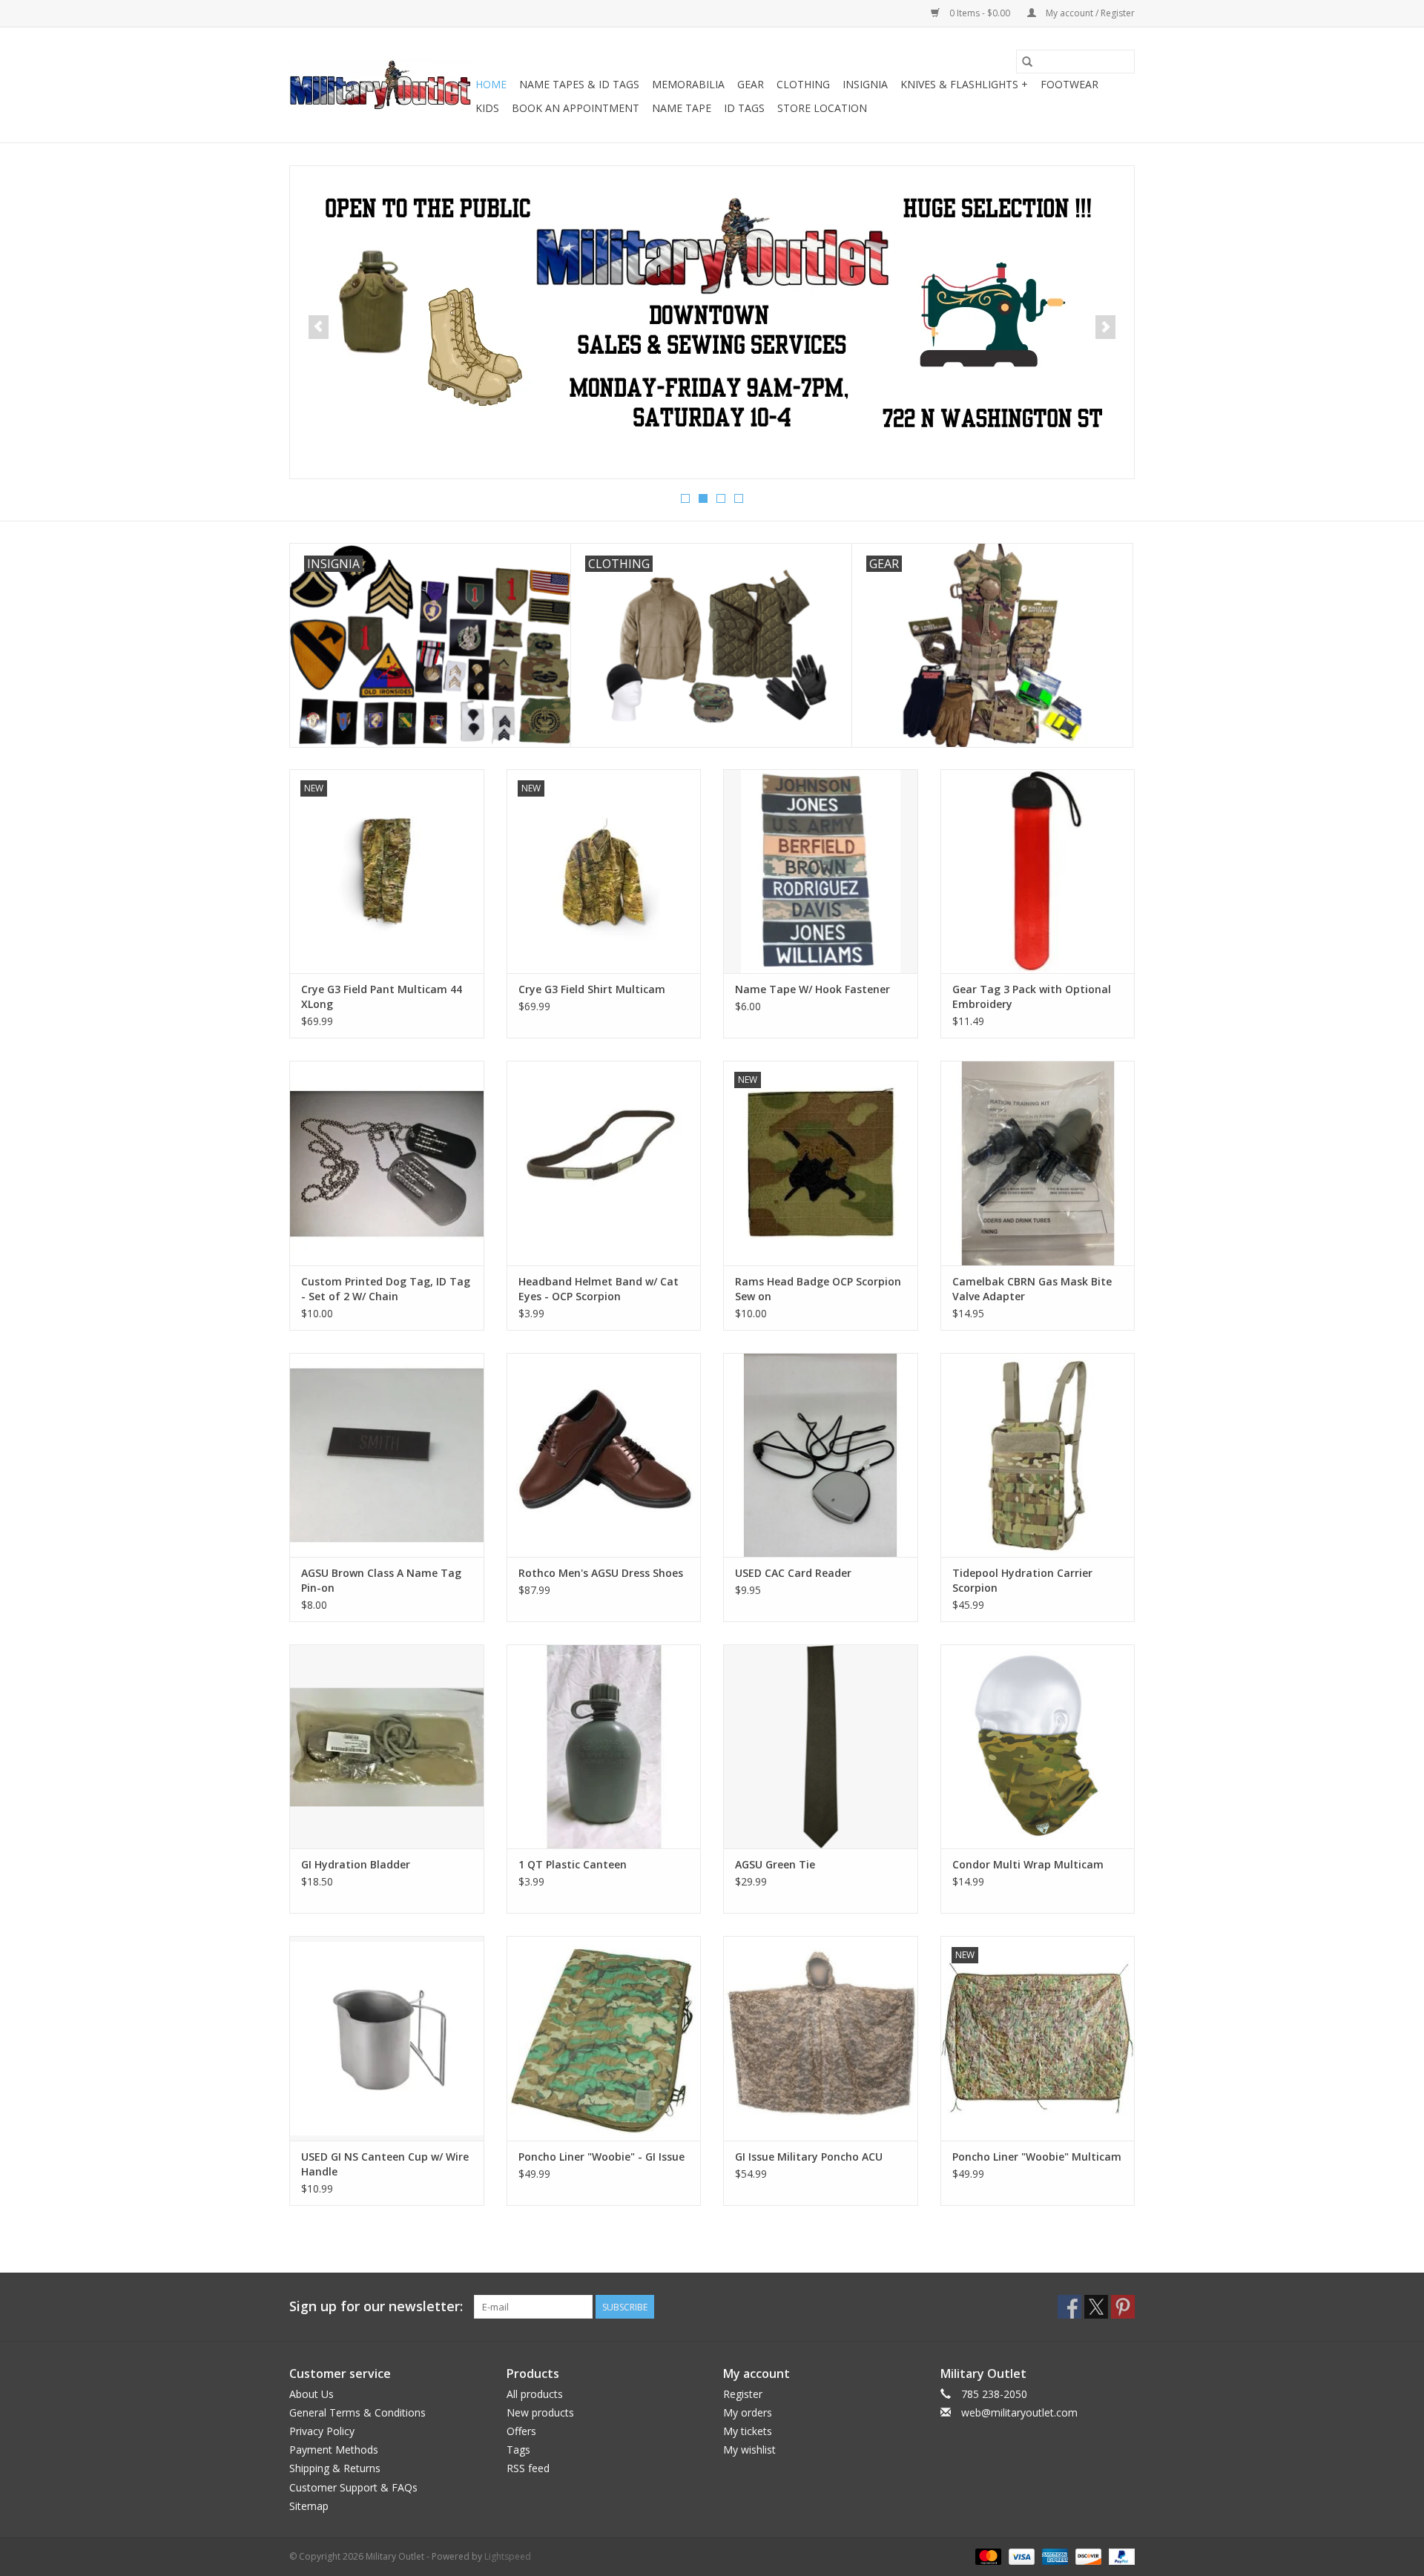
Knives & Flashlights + (964, 84)
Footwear (1069, 84)
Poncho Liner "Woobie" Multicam (1037, 2157)
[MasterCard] (987, 2556)
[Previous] (319, 327)
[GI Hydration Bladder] (387, 1746)
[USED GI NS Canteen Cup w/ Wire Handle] (387, 2038)
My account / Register (1089, 13)
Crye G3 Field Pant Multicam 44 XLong (382, 997)
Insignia (865, 84)
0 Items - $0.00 (980, 13)
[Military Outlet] (380, 85)
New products (540, 2412)
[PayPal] (1119, 2556)
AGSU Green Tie (775, 1864)
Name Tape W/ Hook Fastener (812, 989)
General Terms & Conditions (357, 2412)
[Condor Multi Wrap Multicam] (1038, 1746)
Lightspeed (508, 2556)
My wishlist (749, 2450)
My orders (748, 2412)
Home (491, 84)
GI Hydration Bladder (356, 1864)
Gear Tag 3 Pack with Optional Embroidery (1032, 997)
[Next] (1105, 327)
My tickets (748, 2431)
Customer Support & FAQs (353, 2487)
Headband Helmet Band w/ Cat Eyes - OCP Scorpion (599, 1289)
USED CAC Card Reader (793, 1573)
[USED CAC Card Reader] (821, 1455)
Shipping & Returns (335, 2468)
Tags (518, 2450)
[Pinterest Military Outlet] (1123, 2307)
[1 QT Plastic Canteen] (604, 1746)
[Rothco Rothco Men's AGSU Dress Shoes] (604, 1455)
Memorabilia (688, 84)
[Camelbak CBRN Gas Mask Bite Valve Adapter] (1038, 1163)
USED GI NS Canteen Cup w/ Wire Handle (385, 2164)
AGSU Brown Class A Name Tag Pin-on (381, 1580)
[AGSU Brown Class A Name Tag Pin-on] (387, 1455)
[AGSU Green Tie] (821, 1746)
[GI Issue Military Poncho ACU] (821, 2038)
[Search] (1027, 62)
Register (743, 2394)
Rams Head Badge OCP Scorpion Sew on (818, 1289)
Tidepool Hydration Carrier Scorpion (1022, 1580)
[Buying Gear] (712, 314)
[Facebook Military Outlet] (1069, 2307)
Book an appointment (576, 108)
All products (535, 2394)
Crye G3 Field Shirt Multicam (592, 989)
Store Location (822, 108)
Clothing (803, 84)
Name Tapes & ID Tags (579, 84)
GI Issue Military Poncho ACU (809, 2157)
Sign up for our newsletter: (376, 2306)
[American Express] (1054, 2556)
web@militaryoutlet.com (1019, 2412)
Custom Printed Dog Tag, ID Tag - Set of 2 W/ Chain (386, 1289)
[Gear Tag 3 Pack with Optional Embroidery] (1038, 871)
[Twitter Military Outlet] (1096, 2307)
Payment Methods (334, 2450)
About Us (311, 2394)
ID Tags (744, 108)
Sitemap (309, 2506)
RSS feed (528, 2468)
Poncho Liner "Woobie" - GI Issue (601, 2157)
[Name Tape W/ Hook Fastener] (821, 871)
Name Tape (682, 108)
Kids (487, 108)
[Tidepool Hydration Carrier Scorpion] (1038, 1455)
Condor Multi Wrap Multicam (1028, 1864)
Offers (521, 2431)
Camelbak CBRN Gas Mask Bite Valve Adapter (1032, 1289)
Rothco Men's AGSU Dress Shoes (601, 1573)
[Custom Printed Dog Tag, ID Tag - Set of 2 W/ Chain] (387, 1163)
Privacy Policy (322, 2431)
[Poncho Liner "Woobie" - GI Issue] (604, 2038)
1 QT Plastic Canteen (573, 1864)
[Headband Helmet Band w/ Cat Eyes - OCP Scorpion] (604, 1163)
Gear (751, 84)
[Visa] (1020, 2556)
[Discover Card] (1087, 2556)
